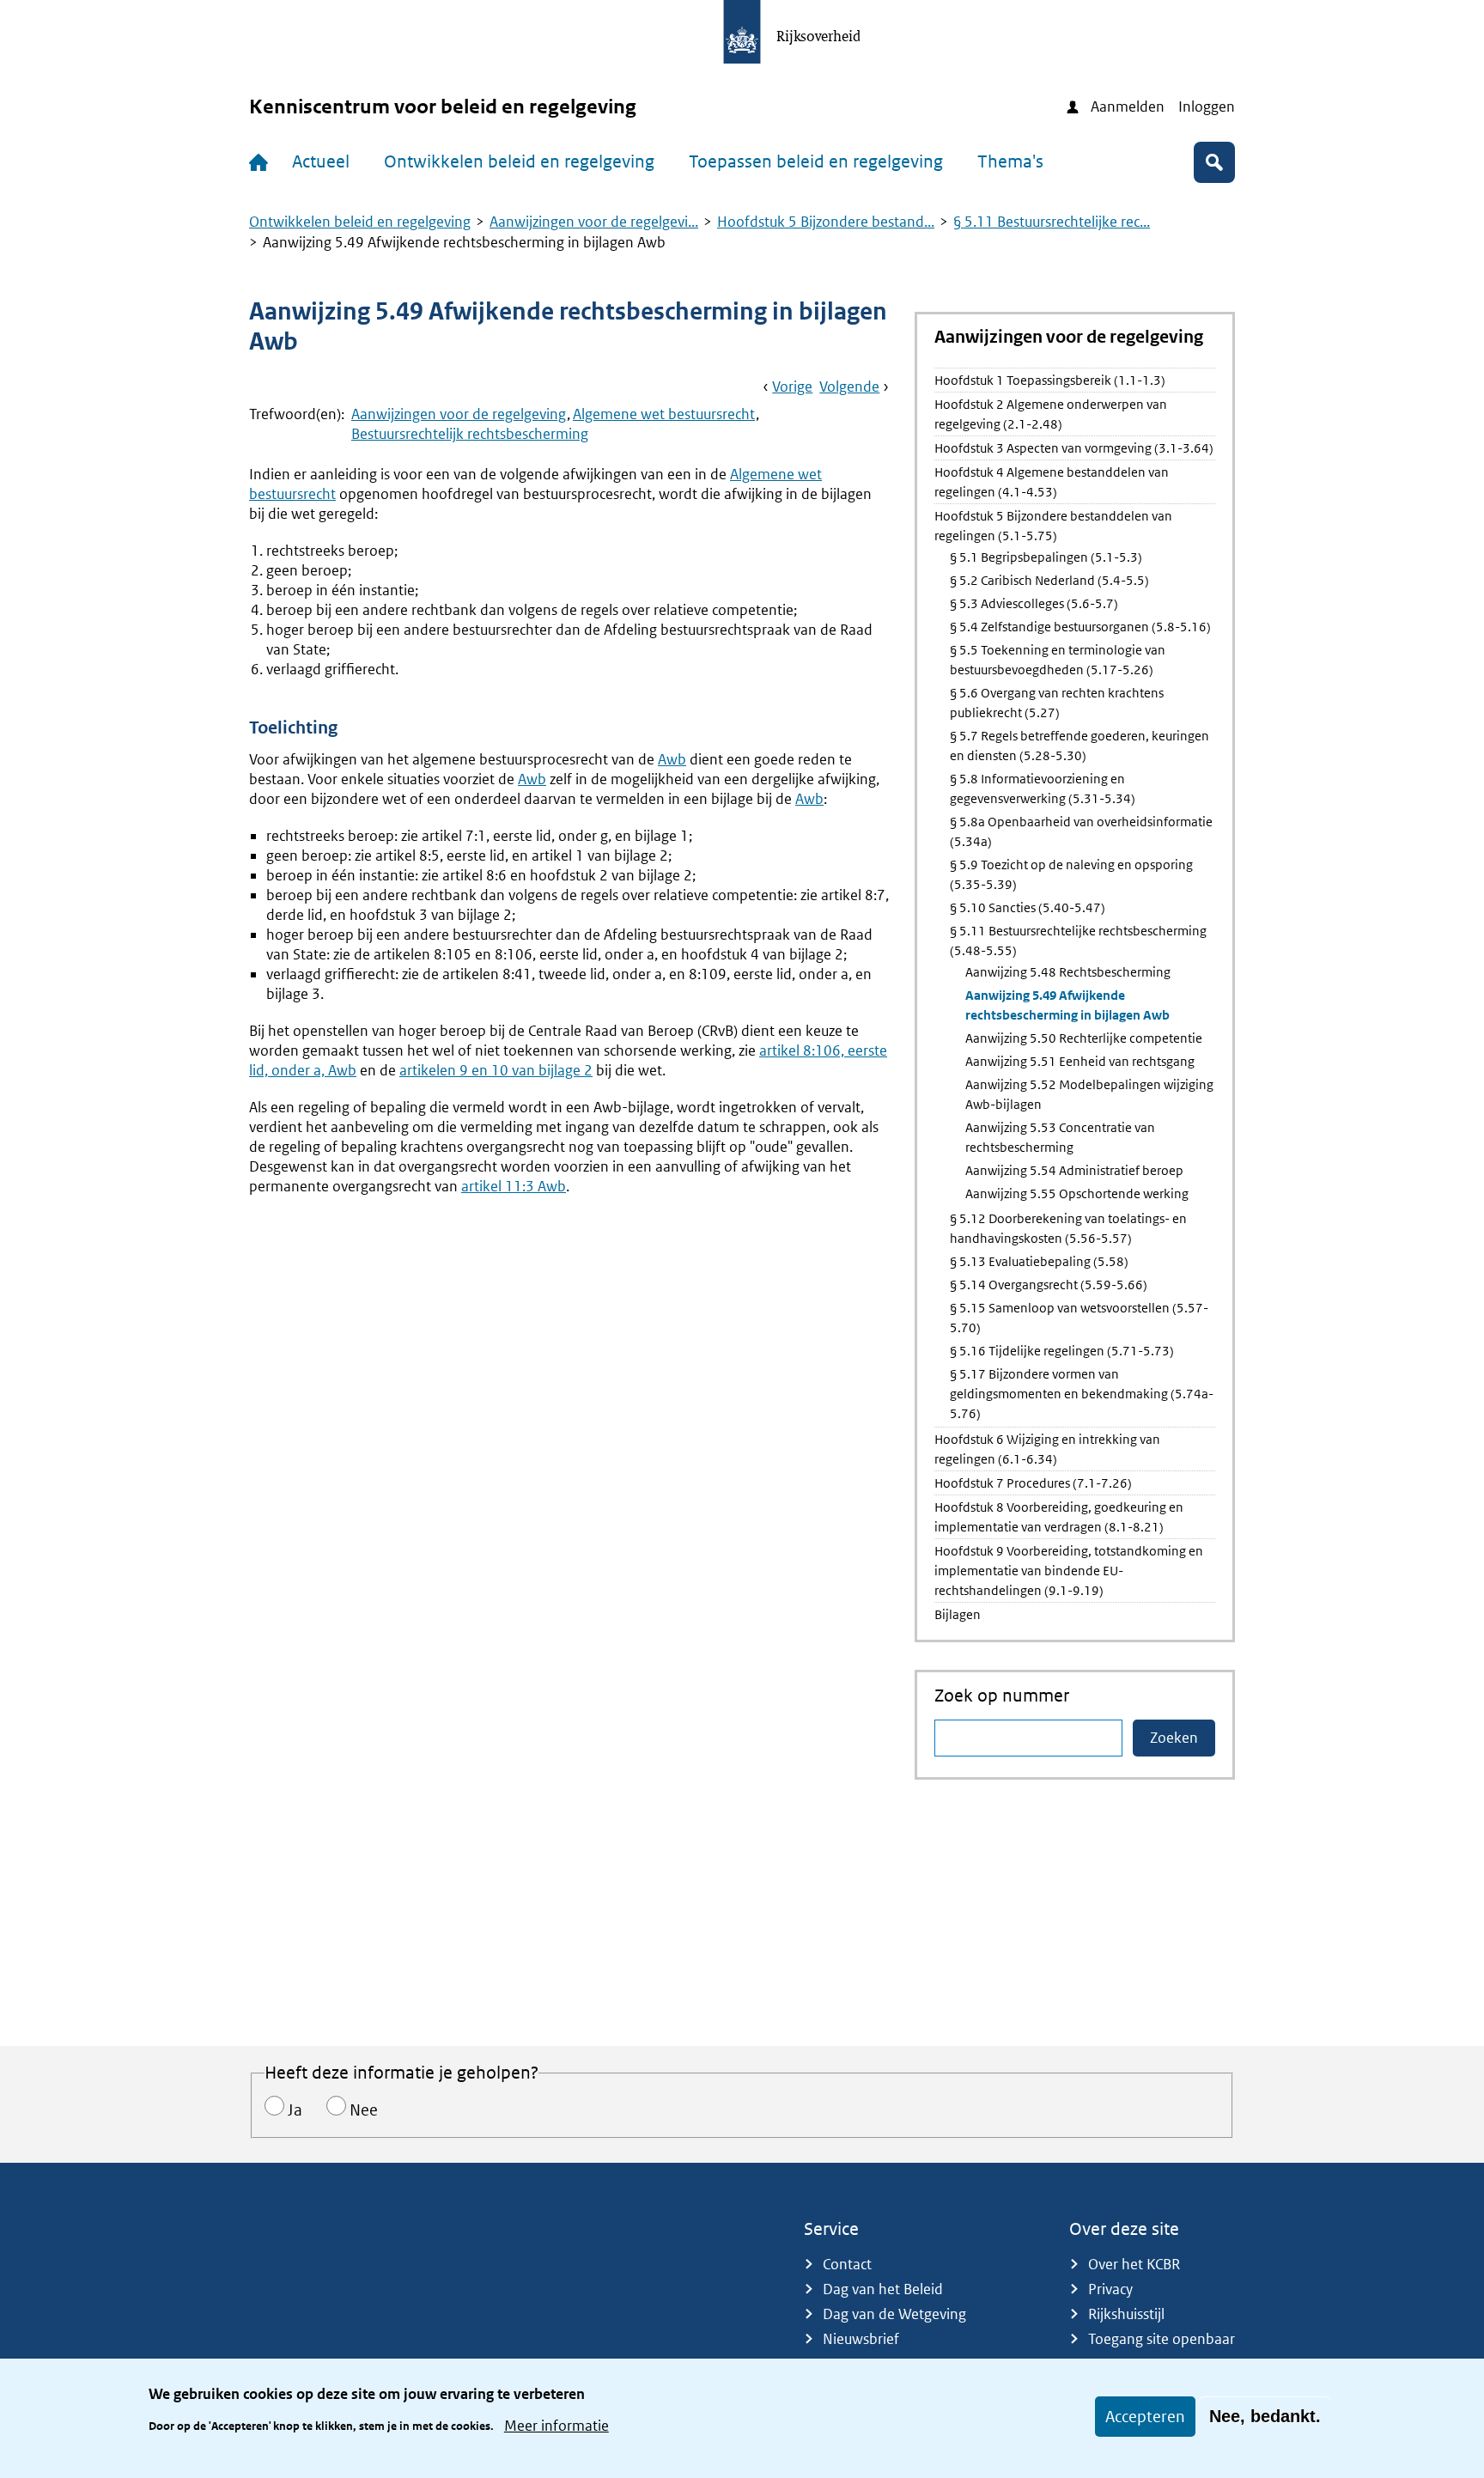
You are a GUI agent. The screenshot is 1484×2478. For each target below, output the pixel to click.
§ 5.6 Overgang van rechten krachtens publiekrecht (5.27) (1057, 703)
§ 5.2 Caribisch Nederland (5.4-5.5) (1049, 580)
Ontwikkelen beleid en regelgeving (519, 161)
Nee (364, 2110)
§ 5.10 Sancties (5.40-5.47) (1028, 907)
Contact (847, 2264)
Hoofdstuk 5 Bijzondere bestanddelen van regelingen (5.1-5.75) (1053, 526)
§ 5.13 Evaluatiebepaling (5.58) (1039, 1261)
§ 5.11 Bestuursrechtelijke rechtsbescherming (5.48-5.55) (1078, 941)
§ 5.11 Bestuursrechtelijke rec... (1052, 222)
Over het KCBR (1134, 2264)
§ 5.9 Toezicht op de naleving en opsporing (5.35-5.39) (1071, 874)
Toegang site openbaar (1162, 2339)
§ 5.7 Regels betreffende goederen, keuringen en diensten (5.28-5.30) (1080, 746)
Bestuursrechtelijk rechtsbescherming (470, 434)
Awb (672, 759)
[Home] (262, 162)
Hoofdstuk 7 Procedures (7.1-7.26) (1033, 1483)
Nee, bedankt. (1265, 2416)
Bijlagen (958, 1614)
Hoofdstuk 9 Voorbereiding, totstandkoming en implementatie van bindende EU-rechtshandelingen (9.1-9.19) (1069, 1571)
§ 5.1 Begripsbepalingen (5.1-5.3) (1046, 557)
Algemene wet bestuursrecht (664, 414)
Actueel (321, 161)
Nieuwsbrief (861, 2339)
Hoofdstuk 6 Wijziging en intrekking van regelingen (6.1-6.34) (1047, 1449)
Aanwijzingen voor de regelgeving (459, 414)
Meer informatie (556, 2425)
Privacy (1110, 2289)
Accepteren (1145, 2417)
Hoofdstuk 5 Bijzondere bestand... (826, 222)
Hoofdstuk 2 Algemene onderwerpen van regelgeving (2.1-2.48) (1051, 414)
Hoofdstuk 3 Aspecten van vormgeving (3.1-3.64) (1074, 448)
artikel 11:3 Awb (514, 1186)
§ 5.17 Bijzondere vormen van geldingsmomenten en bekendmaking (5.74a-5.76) (1082, 1394)
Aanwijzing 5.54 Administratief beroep (1074, 1170)
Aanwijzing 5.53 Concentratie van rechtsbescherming (1060, 1137)
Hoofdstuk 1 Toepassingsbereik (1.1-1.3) (1050, 380)
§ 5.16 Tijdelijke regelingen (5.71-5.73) (1062, 1351)
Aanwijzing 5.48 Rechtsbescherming (1068, 972)
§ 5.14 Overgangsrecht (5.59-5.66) (1049, 1285)
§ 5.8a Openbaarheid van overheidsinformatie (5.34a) (1081, 831)
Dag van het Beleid (883, 2289)
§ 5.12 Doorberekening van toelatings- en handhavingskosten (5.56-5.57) (1068, 1228)
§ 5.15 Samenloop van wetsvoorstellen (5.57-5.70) (1079, 1318)
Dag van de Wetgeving (894, 2314)
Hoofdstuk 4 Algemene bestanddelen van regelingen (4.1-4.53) (1052, 482)
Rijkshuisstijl (1126, 2314)
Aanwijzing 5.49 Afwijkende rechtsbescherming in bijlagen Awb (1067, 1005)
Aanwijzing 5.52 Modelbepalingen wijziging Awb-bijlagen (1089, 1094)
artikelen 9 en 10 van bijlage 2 (496, 1070)
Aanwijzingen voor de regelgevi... (594, 222)
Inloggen (1207, 107)
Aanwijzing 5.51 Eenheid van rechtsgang (1080, 1061)
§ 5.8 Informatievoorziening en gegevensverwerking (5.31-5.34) (1043, 788)
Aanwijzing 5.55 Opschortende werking (1077, 1193)
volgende (849, 387)
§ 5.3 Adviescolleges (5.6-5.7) (1034, 603)
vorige (792, 387)
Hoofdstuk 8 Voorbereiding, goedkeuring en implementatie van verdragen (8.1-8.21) (1059, 1517)
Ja (295, 2110)
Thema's (1010, 161)
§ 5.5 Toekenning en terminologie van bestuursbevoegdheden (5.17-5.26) (1058, 660)
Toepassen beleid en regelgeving (816, 161)
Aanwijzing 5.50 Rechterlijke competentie (1084, 1038)
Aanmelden (1128, 107)
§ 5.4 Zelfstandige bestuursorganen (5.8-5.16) (1080, 627)
